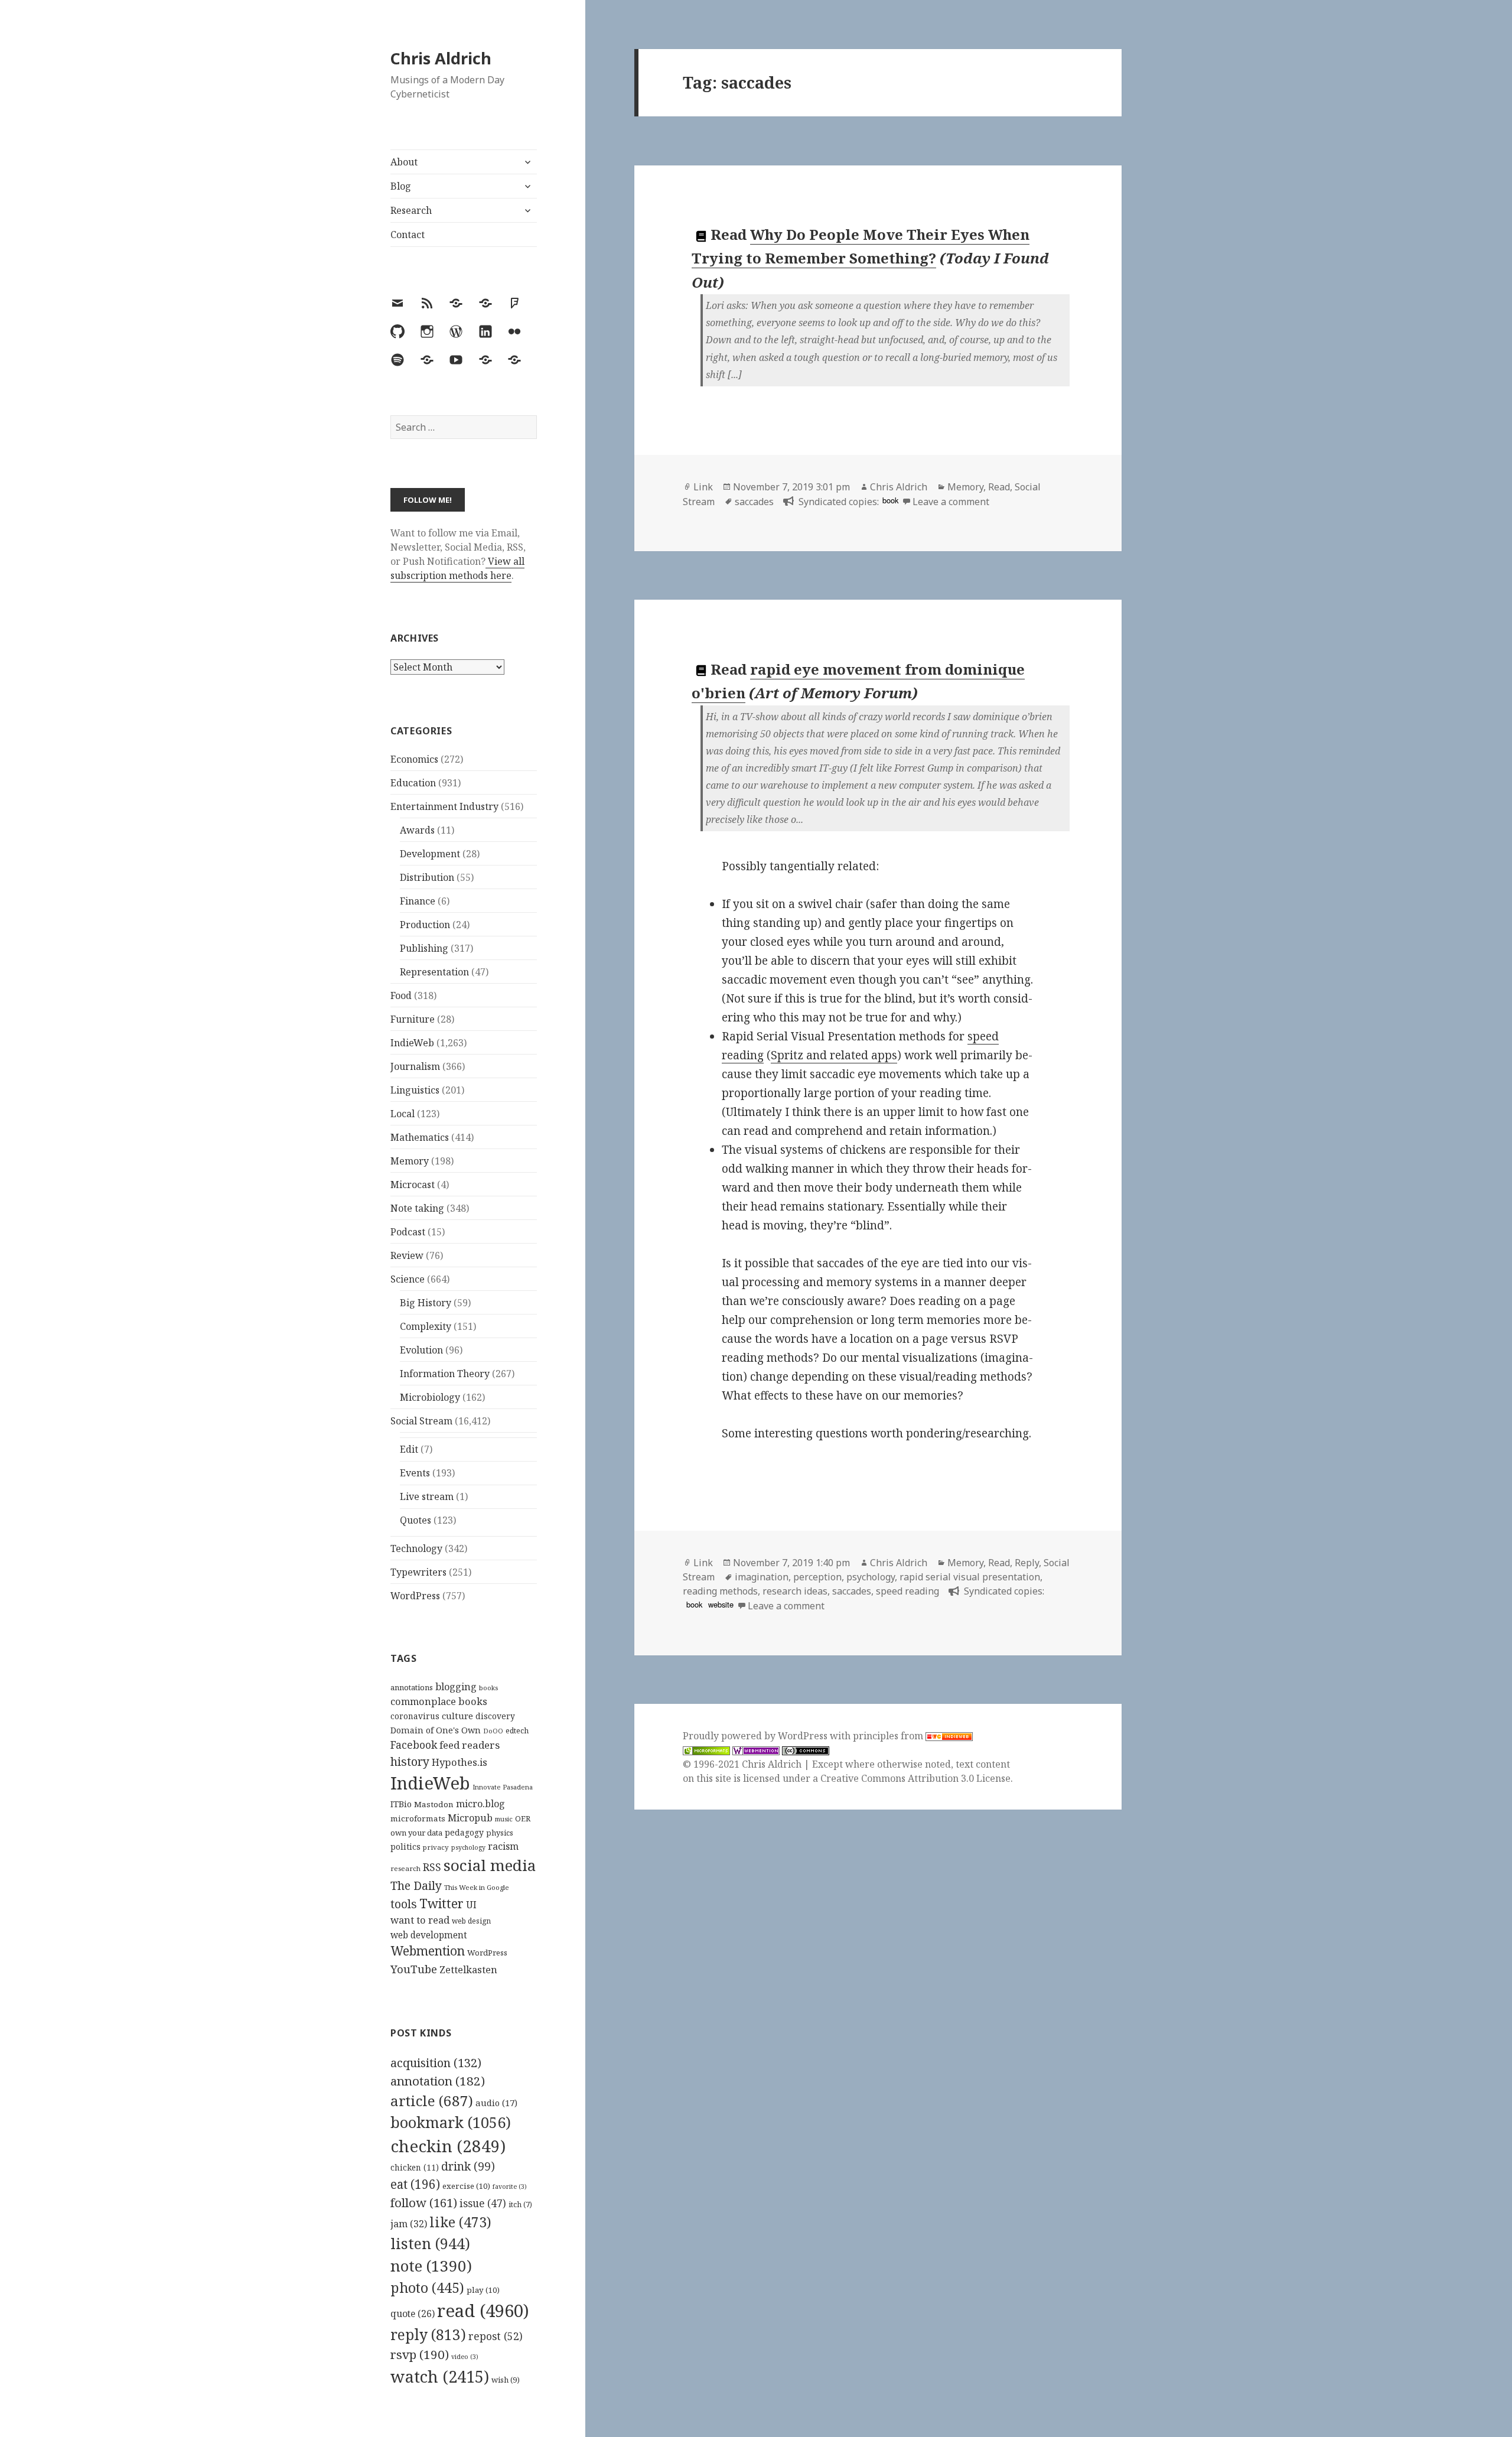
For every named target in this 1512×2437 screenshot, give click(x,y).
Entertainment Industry (444, 806)
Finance (418, 901)
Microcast (413, 1185)
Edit (409, 1449)
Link (703, 487)
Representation (434, 972)
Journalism (415, 1066)
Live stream (427, 1496)
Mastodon (434, 1804)
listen (430, 2243)
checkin (448, 2146)
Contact (408, 235)
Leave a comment (951, 502)
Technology (416, 1548)
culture (457, 1716)
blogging (456, 1687)
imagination (762, 1577)
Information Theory (445, 1374)
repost (496, 2336)
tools (404, 1904)
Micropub (470, 1818)
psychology (468, 1847)
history (410, 1761)
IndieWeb (412, 1043)
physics (500, 1833)
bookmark (451, 2122)
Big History (426, 1303)
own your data (416, 1833)
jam (409, 2224)
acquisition (436, 2063)
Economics (414, 759)
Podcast (408, 1232)
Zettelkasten (468, 1970)
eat (415, 2184)
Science (408, 1279)
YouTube (414, 1969)
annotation (438, 2081)
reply (428, 2334)
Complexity (426, 1326)
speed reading (907, 1591)
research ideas (795, 1591)
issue (483, 2203)
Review (407, 1255)
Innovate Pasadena (503, 1787)
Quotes (416, 1520)
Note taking (417, 1208)
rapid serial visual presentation (970, 1577)
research (405, 1868)
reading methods (720, 1591)
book (890, 500)
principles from (889, 1736)
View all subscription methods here (457, 568)
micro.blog (480, 1804)
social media (490, 1865)
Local (403, 1114)
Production (425, 925)
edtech (517, 1731)
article (432, 2101)
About (404, 162)
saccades (754, 502)
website (721, 1604)
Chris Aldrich (441, 58)
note (431, 2266)
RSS (432, 1867)
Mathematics (420, 1137)
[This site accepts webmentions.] (756, 1750)
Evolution (421, 1350)
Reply (1027, 1563)
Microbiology (430, 1397)
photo (427, 2288)
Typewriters (418, 1572)
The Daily (416, 1885)
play (483, 2290)
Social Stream (421, 1421)
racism (503, 1846)
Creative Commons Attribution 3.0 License (915, 1778)
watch (440, 2376)
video (465, 2357)
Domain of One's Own (436, 1730)
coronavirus (415, 1716)
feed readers (470, 1745)
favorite (510, 2187)
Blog (401, 186)
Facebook (414, 1745)
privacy (436, 1847)
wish (506, 2380)
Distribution (427, 877)
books (488, 1688)
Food (401, 995)
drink (468, 2166)
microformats (418, 1818)
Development (430, 854)
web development (429, 1935)
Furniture (413, 1019)
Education (413, 783)
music (504, 1819)
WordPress (415, 1596)
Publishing (424, 948)
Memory (410, 1161)
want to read (420, 1920)
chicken (415, 2168)
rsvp (420, 2354)
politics (405, 1847)
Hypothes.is (460, 1762)
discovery (495, 1716)
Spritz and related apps (834, 1055)
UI (471, 1905)
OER (523, 1818)
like (460, 2222)
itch (520, 2205)
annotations (412, 1687)
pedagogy (464, 1832)
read (483, 2311)
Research (411, 210)
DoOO (493, 1731)
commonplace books (439, 1701)
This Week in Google (477, 1887)
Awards (417, 830)
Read (999, 487)
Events (415, 1473)
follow (424, 2202)
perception (817, 1577)
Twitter (441, 1903)
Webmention (428, 1951)
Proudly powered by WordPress (756, 1736)
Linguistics (415, 1090)
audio (496, 2103)
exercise (466, 2186)
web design (471, 1921)
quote (413, 2314)
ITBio (401, 1804)
